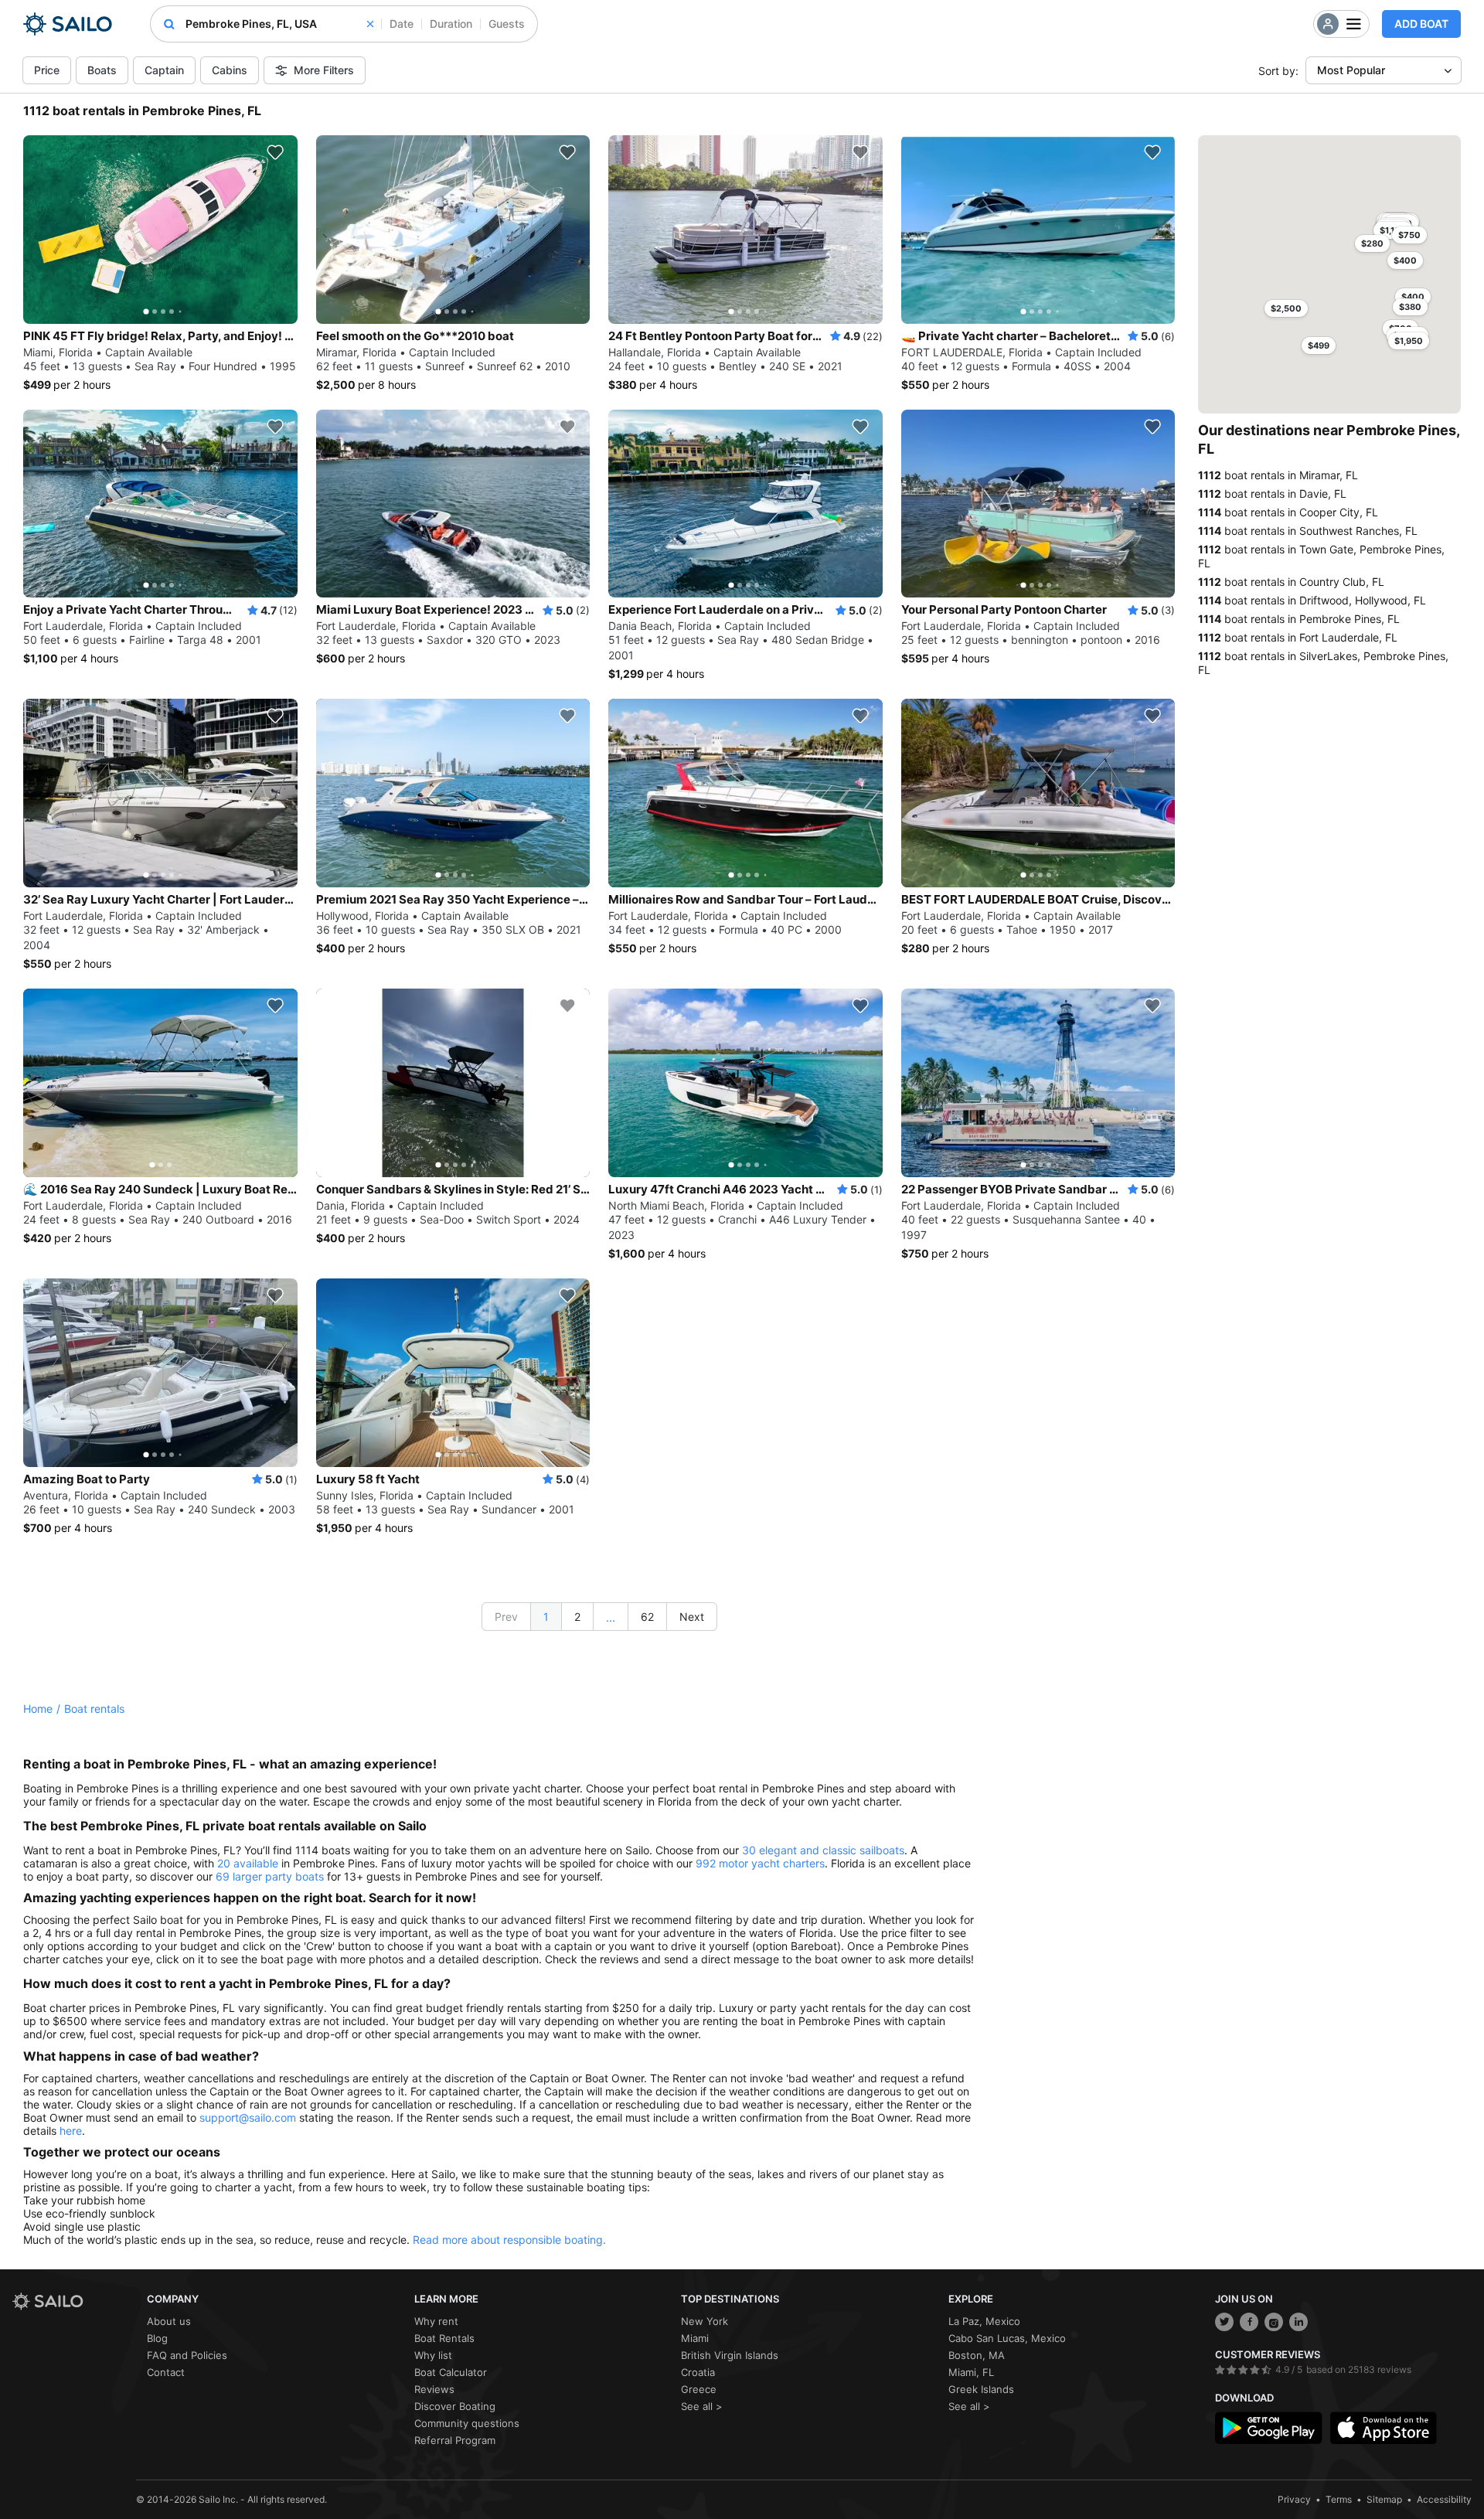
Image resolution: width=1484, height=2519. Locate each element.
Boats (102, 70)
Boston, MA (977, 2355)
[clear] (370, 24)
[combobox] (279, 24)
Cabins (230, 70)
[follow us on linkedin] (1298, 2322)
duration (451, 24)
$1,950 (1409, 341)
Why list (433, 2355)
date (402, 24)
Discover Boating (455, 2406)
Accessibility (1444, 2499)
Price (47, 70)
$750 (1409, 235)
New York (705, 2321)
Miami (695, 2338)
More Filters (324, 70)
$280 (1372, 243)
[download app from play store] (1268, 2428)
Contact (166, 2372)
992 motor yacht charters (760, 1863)
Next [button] (692, 1617)
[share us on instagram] (1274, 2322)
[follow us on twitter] (1224, 2322)
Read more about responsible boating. (509, 2240)
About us (169, 2321)
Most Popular (1351, 70)
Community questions (467, 2423)
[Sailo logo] (74, 2301)
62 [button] (647, 1617)
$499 (1319, 346)
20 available (248, 1863)
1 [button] (546, 1617)
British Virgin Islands (730, 2355)
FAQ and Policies (187, 2355)
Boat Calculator (451, 2372)
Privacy (1294, 2499)
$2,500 (1286, 308)
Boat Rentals (444, 2338)
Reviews (434, 2389)
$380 (1410, 307)
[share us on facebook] (1249, 2322)
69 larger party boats (270, 1876)
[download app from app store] (1384, 2428)
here (71, 2131)
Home (38, 1709)
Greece (699, 2389)
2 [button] (577, 1617)
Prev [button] (506, 1617)
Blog (157, 2338)
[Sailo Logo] (68, 24)
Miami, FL (971, 2372)
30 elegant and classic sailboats (823, 1850)
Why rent (436, 2321)
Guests (507, 24)
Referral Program (455, 2440)
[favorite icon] (275, 152)
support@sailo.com (248, 2117)
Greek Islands (981, 2389)
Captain (164, 70)
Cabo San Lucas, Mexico (1007, 2338)
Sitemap (1384, 2499)
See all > (702, 2406)
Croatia (698, 2372)
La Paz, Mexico (984, 2321)
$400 (1413, 297)
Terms (1339, 2499)
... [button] (611, 1617)
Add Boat (1421, 24)
